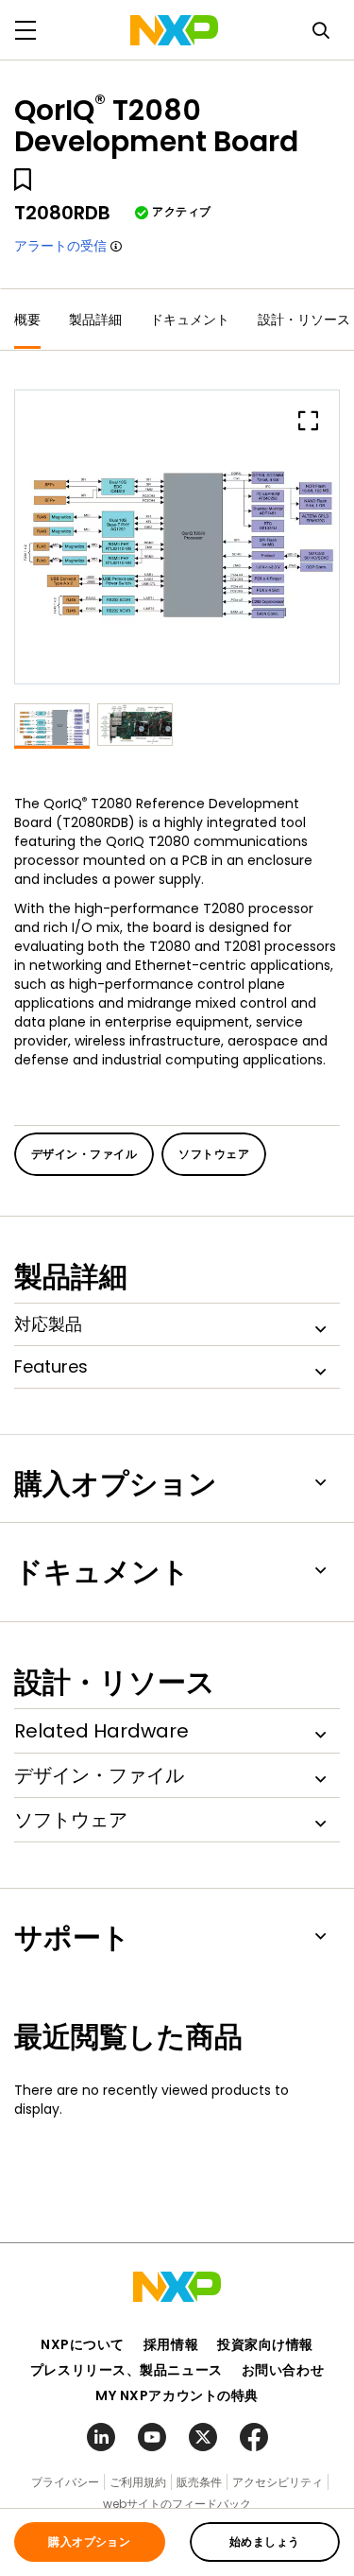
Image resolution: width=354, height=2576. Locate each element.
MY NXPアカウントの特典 (177, 2395)
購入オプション (89, 2541)
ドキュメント (190, 320)
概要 (27, 320)
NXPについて (83, 2344)
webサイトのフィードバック (177, 2504)
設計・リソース (304, 320)
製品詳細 (95, 320)
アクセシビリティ (278, 2482)
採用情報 (171, 2344)
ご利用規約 (138, 2482)
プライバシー (65, 2482)
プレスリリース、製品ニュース (126, 2370)
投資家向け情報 (265, 2344)
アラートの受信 (60, 246)
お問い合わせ (283, 2370)
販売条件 (199, 2482)
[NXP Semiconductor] (174, 30)
